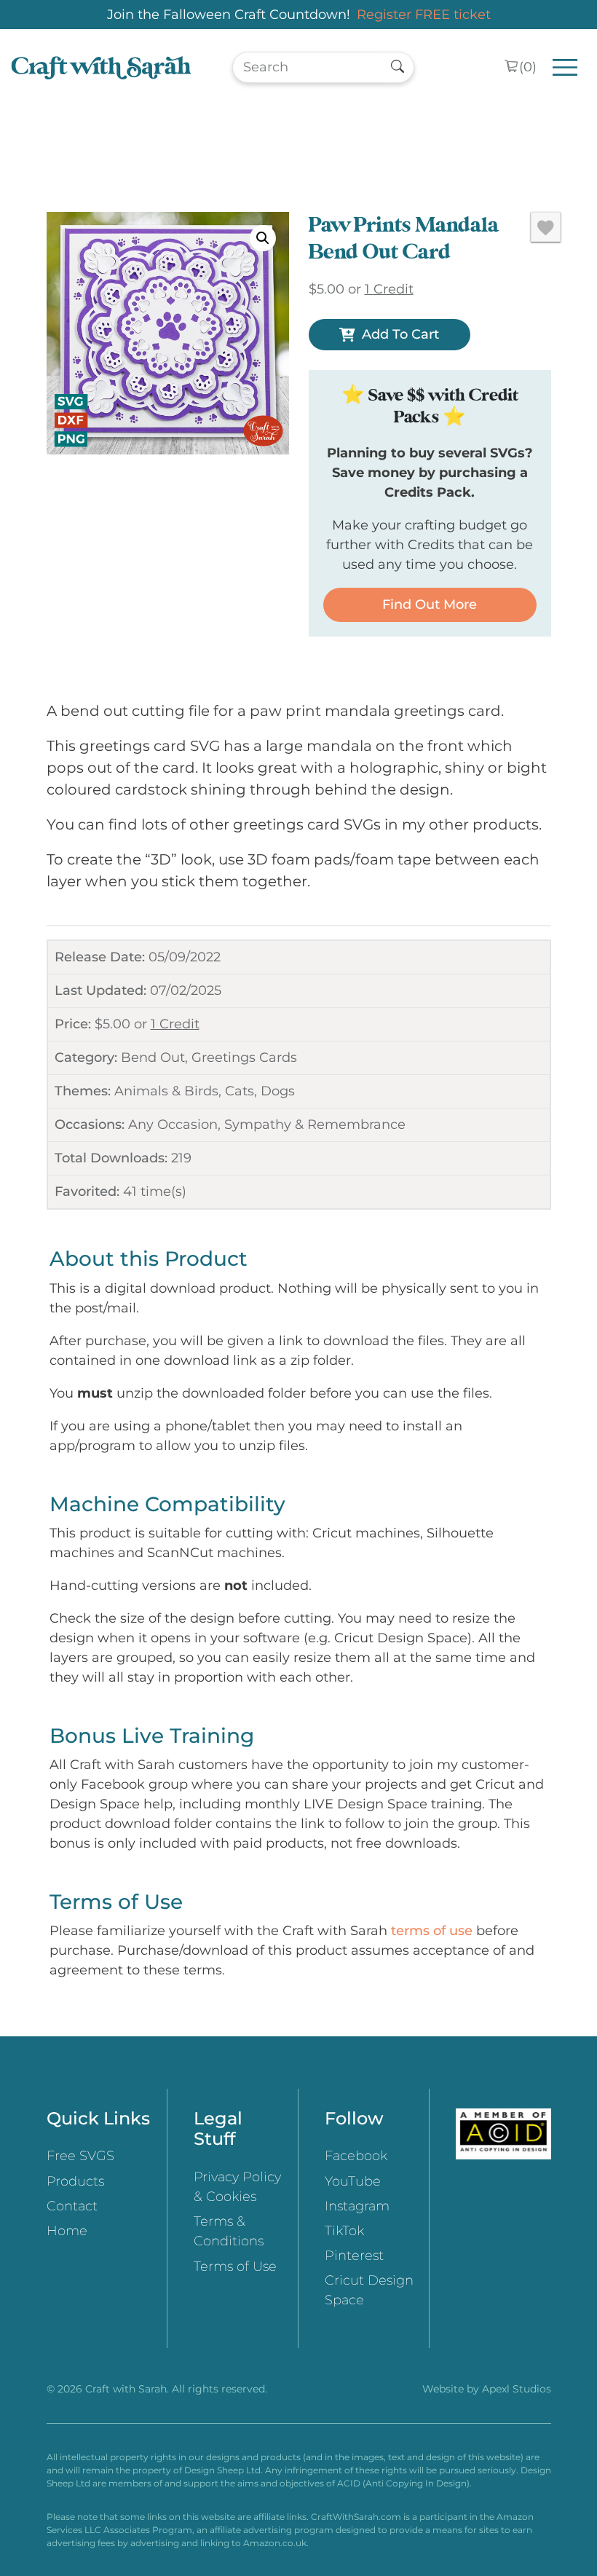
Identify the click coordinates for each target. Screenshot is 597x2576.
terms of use (432, 1931)
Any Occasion (173, 1124)
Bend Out (153, 1057)
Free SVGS (80, 2156)
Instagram (357, 2206)
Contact (72, 2206)
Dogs (278, 1091)
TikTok (344, 2231)
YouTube (353, 2181)
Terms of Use (235, 2266)
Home (67, 2231)
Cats (240, 1091)
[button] (263, 238)
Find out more (430, 604)
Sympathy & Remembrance (315, 1124)
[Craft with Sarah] (101, 67)
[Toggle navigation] (565, 67)
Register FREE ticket (424, 15)
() (528, 67)
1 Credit (175, 1024)
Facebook (356, 2156)
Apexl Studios (517, 2389)
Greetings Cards (244, 1057)
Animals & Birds (166, 1091)
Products (75, 2181)
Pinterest (354, 2256)
